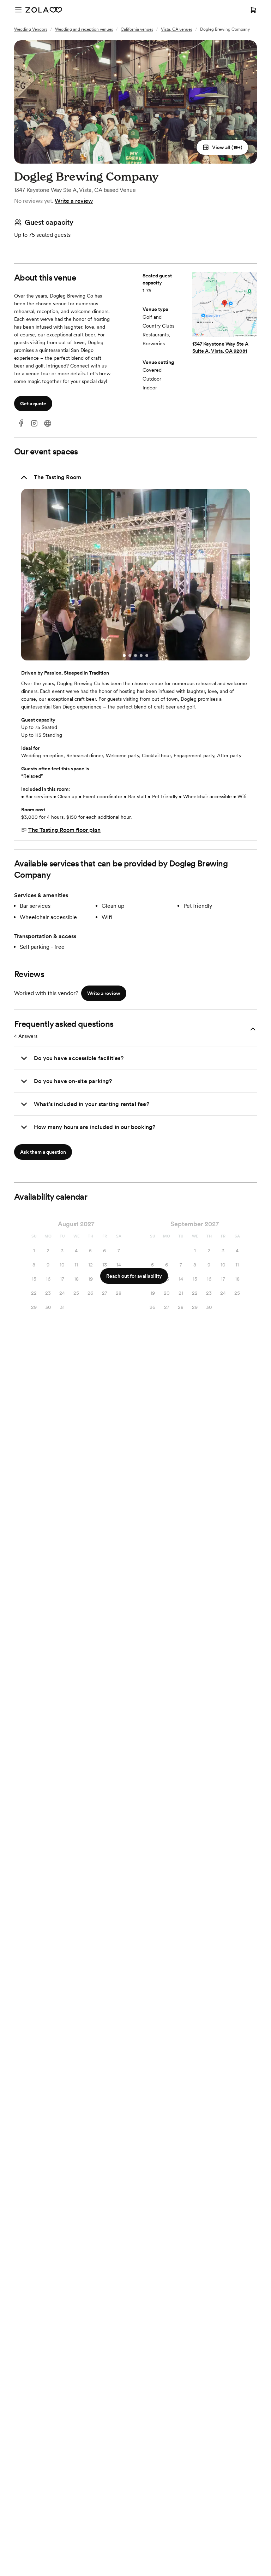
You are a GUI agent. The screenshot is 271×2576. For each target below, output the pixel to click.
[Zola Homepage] (44, 10)
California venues (137, 29)
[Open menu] (18, 10)
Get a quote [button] (33, 404)
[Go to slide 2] (130, 655)
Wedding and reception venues (84, 29)
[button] (222, 147)
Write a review (74, 201)
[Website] (48, 424)
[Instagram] (34, 424)
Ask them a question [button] (43, 1152)
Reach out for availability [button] (134, 1276)
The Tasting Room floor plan (64, 830)
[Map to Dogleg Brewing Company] (225, 305)
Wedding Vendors (31, 29)
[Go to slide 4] (141, 655)
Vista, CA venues (177, 29)
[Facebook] (21, 424)
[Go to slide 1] (124, 655)
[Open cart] (253, 10)
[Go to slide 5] (147, 655)
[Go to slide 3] (135, 655)
